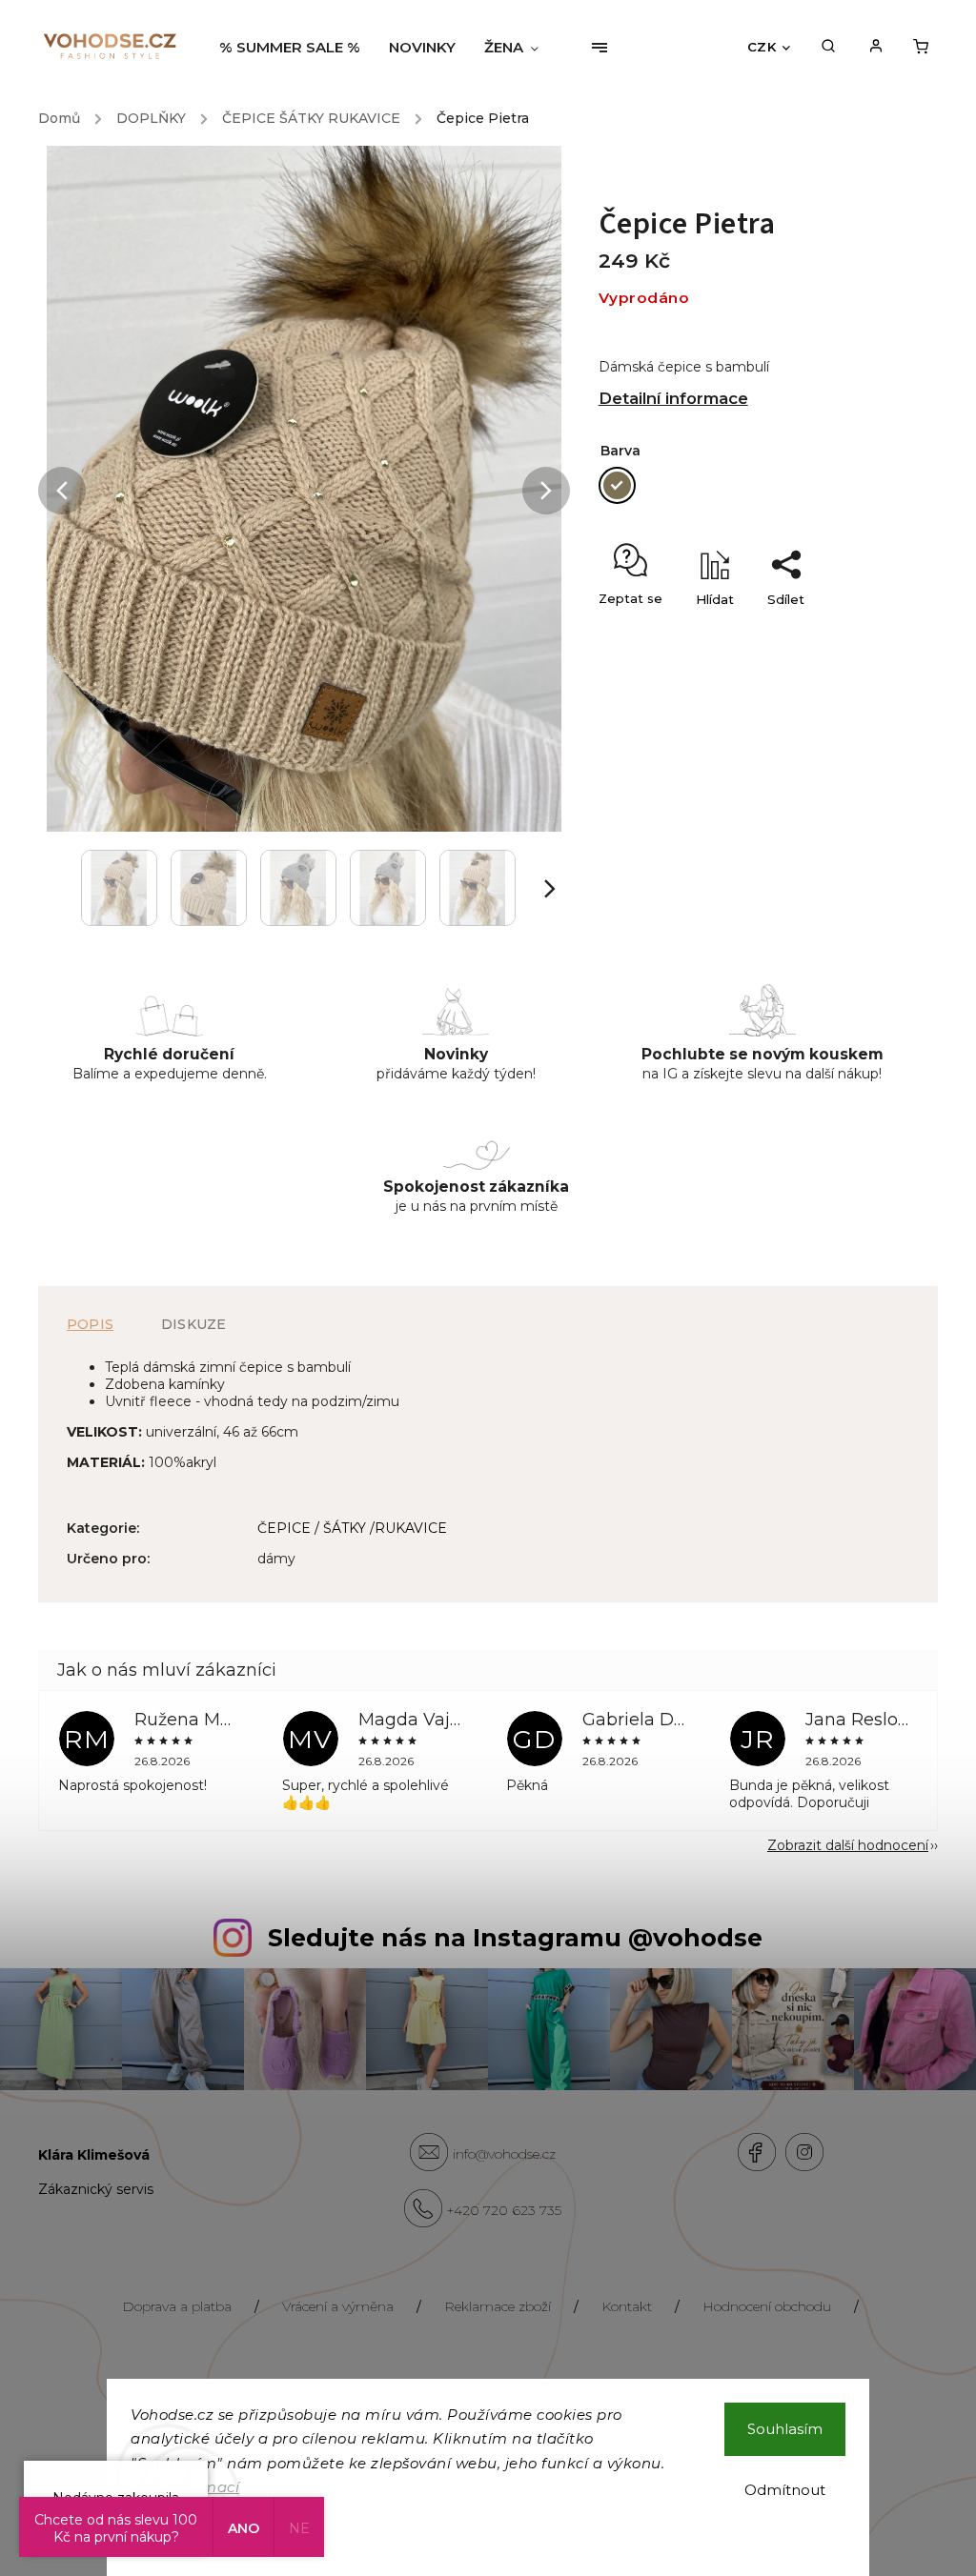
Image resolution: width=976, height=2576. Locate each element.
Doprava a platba (177, 2306)
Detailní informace (673, 398)
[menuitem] (297, 48)
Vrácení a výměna (338, 2306)
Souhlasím (785, 2429)
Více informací (185, 2487)
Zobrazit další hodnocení (848, 1845)
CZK (762, 47)
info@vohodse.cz (504, 2154)
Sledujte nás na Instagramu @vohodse (515, 1938)
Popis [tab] (90, 1324)
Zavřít (867, 633)
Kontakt (627, 2306)
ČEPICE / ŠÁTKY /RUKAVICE (352, 1528)
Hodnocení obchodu (767, 2306)
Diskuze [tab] (193, 1324)
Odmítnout (785, 2490)
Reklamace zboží (498, 2306)
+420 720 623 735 (504, 2210)
